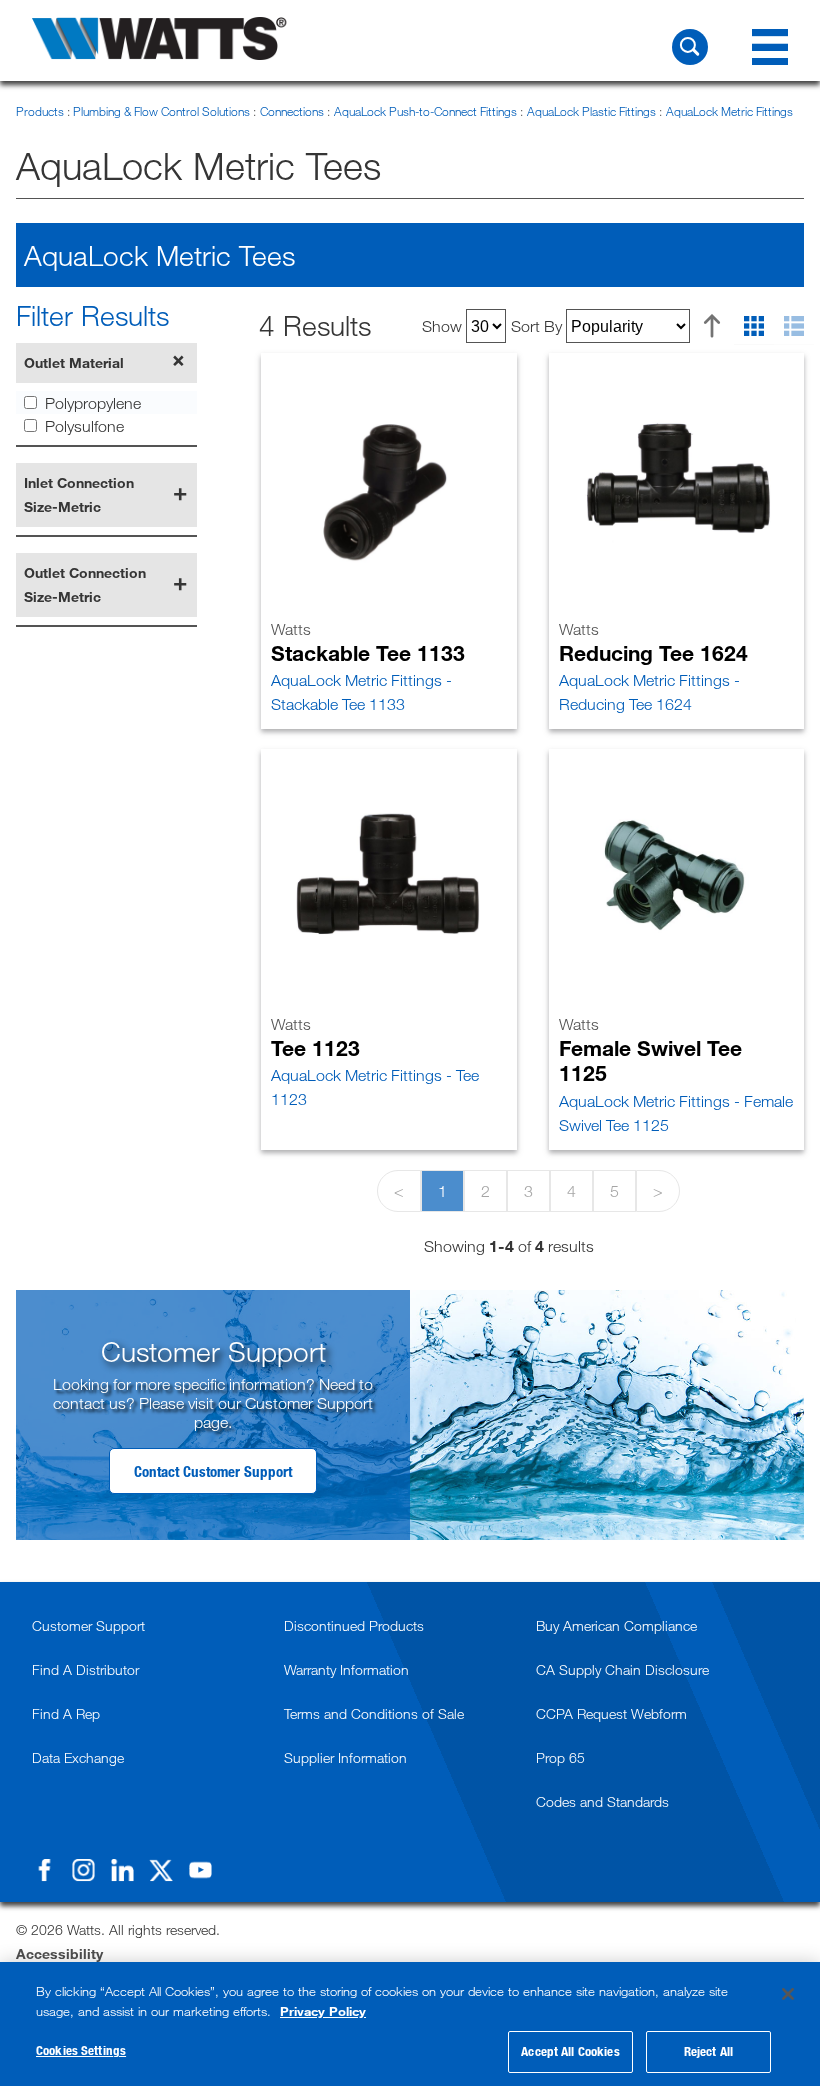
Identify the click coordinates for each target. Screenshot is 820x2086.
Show (442, 326)
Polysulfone (84, 426)
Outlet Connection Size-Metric (85, 584)
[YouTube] (200, 1870)
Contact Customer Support (213, 1471)
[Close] (788, 1994)
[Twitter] (161, 1870)
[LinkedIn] (122, 1870)
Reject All (708, 2051)
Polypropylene (93, 403)
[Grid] (754, 327)
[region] (410, 2024)
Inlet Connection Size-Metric (79, 494)
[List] (794, 327)
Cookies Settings (81, 2050)
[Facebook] (44, 1870)
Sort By (536, 326)
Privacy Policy (323, 2011)
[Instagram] (83, 1870)
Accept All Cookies (570, 2051)
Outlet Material (74, 362)
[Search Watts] (690, 47)
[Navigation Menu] (770, 47)
